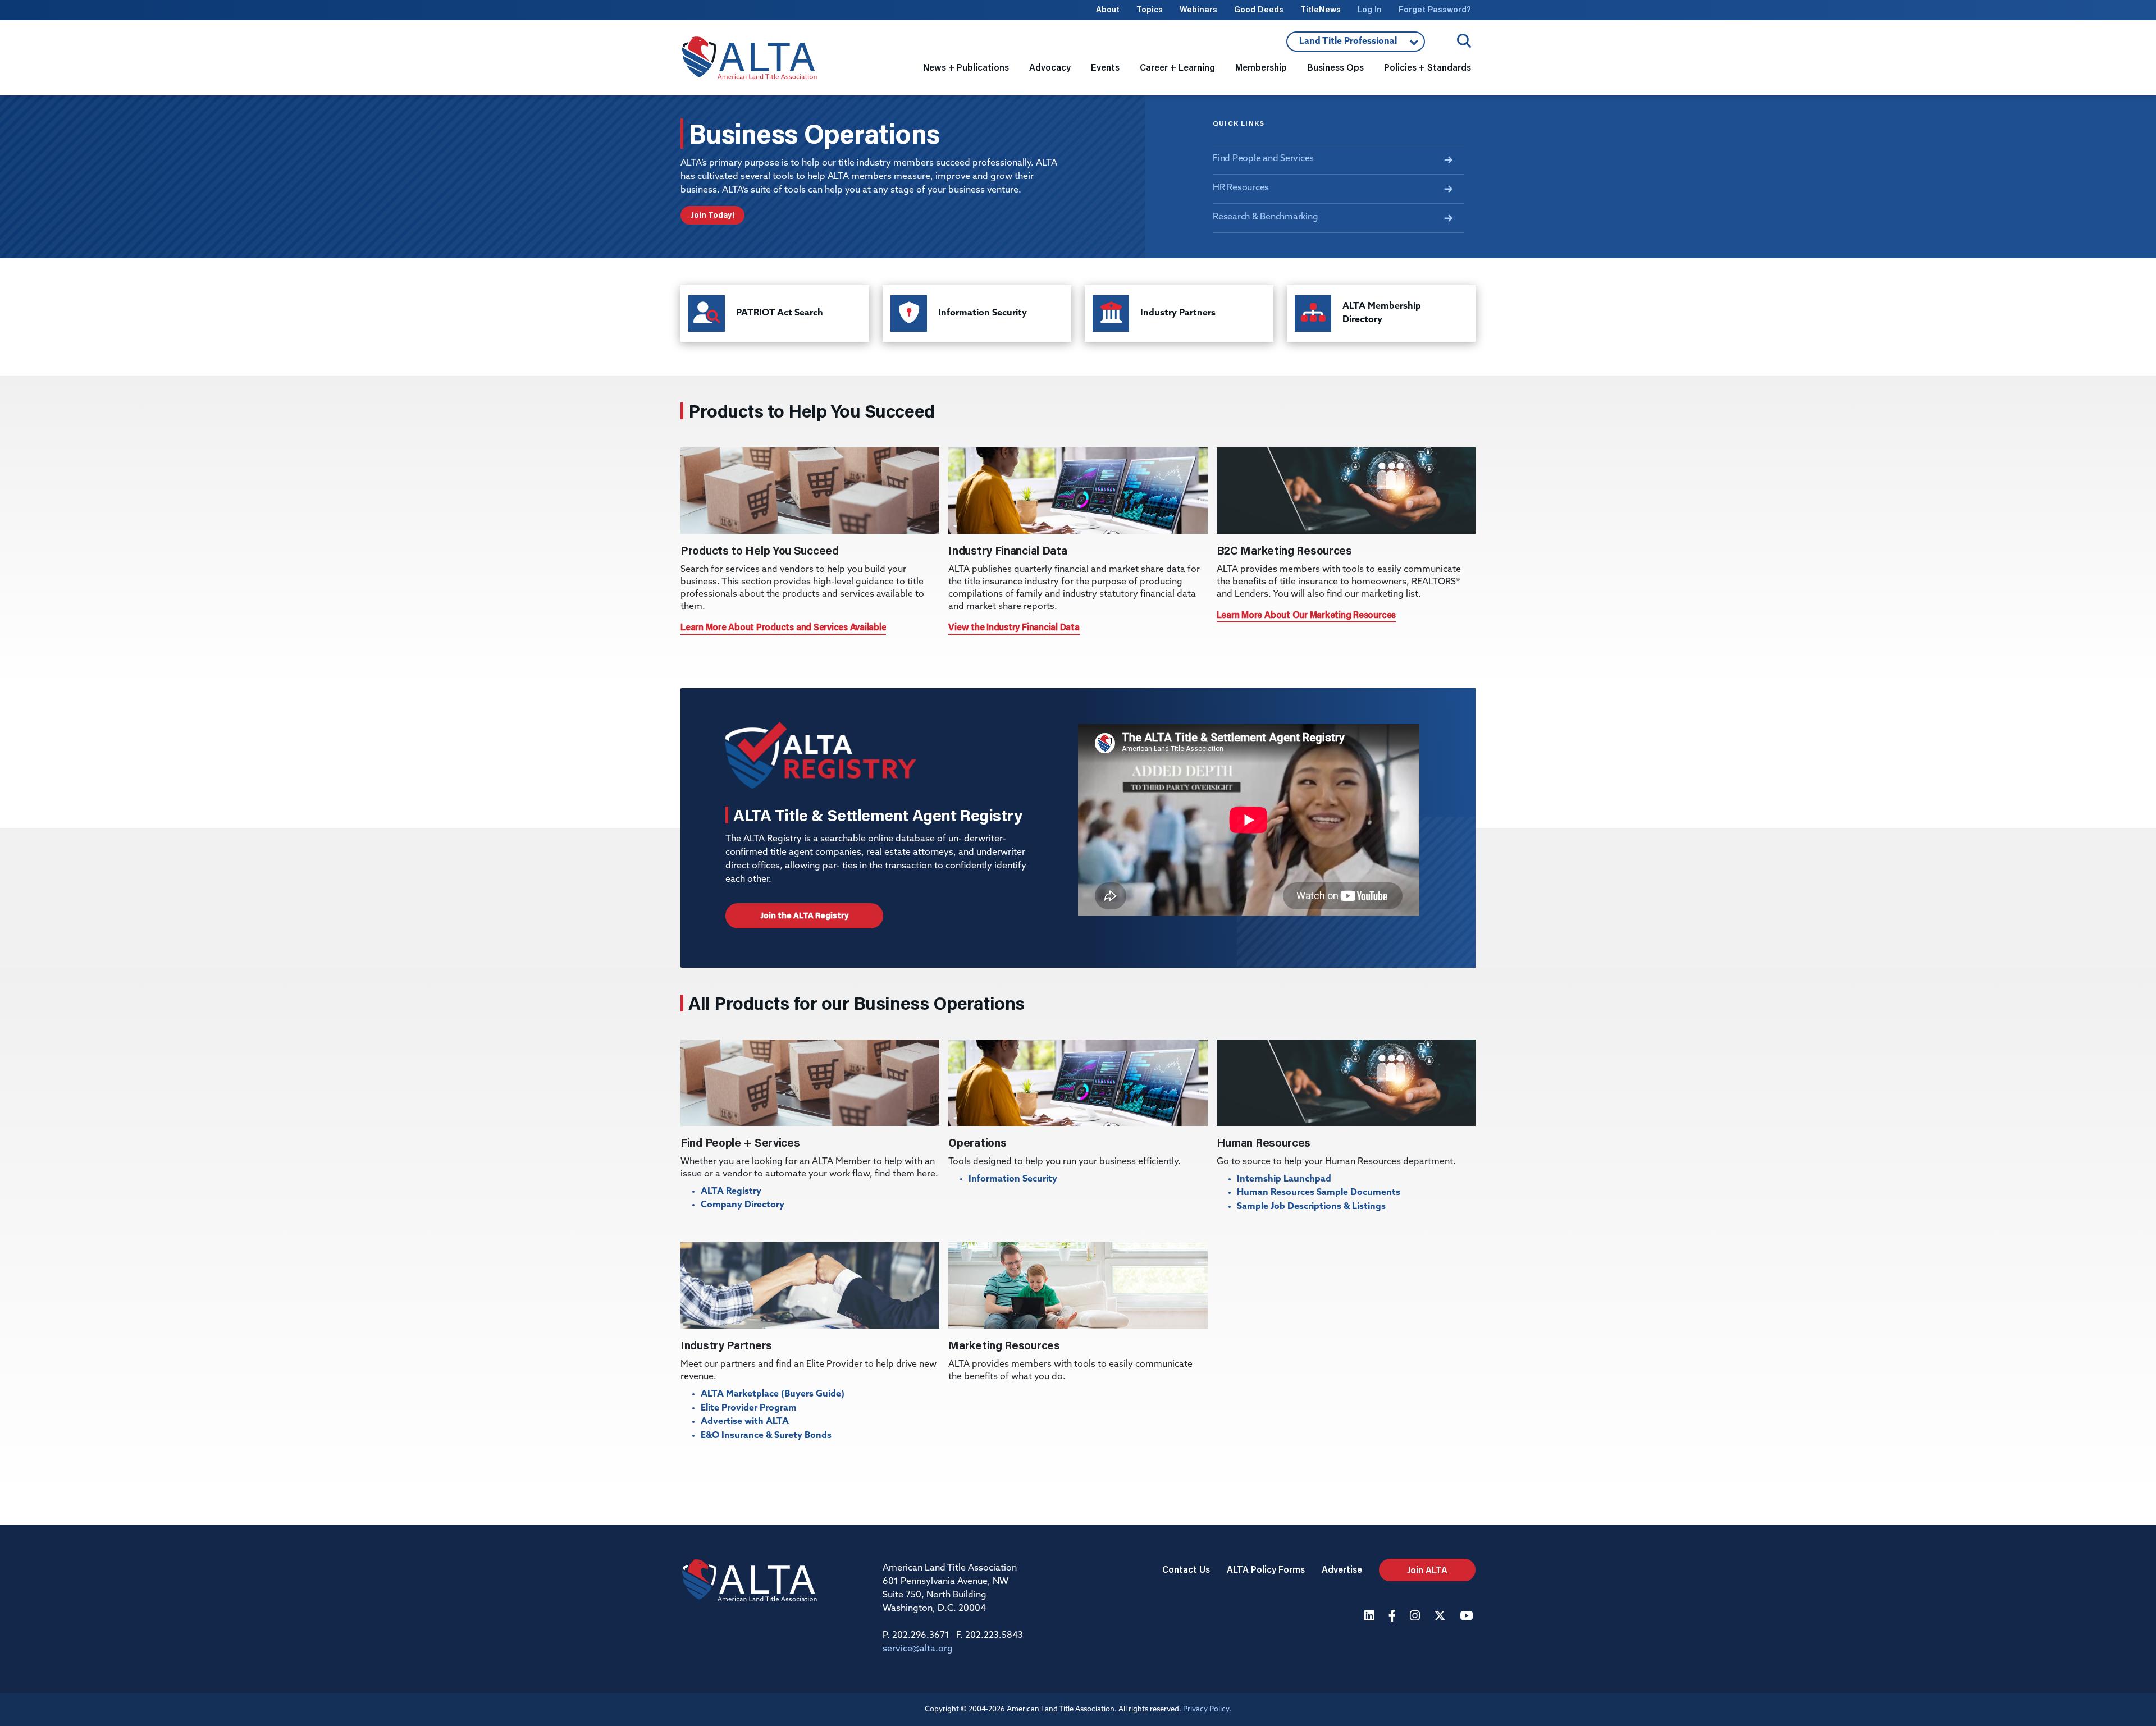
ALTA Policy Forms (1266, 1569)
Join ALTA (1427, 1570)
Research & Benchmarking (1265, 217)
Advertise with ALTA (745, 1422)
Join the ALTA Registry (804, 915)
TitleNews (1321, 9)
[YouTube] (1468, 1617)
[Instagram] (1416, 1617)
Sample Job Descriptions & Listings (1311, 1207)
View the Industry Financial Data (1014, 627)
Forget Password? (1435, 9)
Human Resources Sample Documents (1319, 1193)
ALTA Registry (731, 1192)
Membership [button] (1261, 67)
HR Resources (1241, 188)
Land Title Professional (1342, 44)
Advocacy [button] (1050, 67)
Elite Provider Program (749, 1408)
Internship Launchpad (1284, 1179)
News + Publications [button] (966, 67)
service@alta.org (918, 1649)
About (1108, 9)
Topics (1150, 9)
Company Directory (743, 1205)
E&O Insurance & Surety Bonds (766, 1436)
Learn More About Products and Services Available (783, 627)
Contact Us (1186, 1569)
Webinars (1198, 9)
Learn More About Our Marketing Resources (1306, 614)
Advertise (1342, 1569)
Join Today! (712, 215)
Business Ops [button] (1335, 67)
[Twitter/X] (1441, 1617)
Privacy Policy (1206, 1709)
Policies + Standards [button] (1428, 67)
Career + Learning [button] (1177, 67)
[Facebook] (1394, 1617)
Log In (1370, 9)
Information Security (1013, 1179)
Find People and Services (1263, 159)
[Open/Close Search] (1464, 41)
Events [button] (1105, 67)
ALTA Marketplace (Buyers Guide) (773, 1394)
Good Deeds (1259, 9)
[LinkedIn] (1371, 1617)
